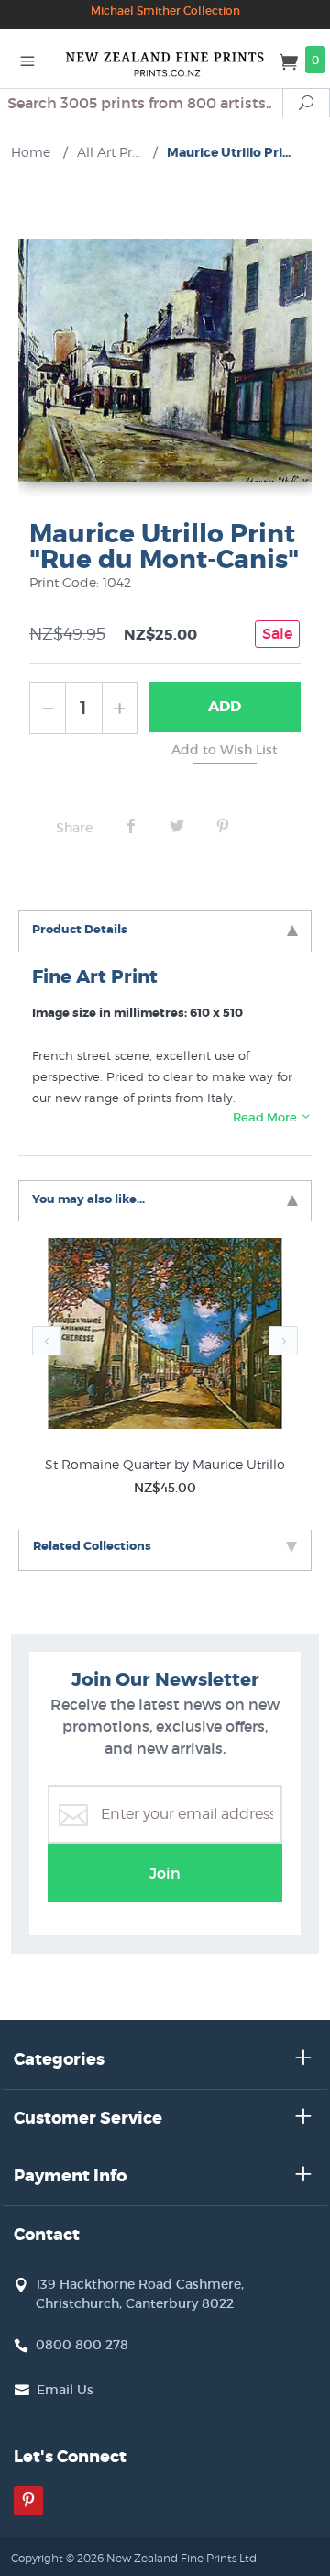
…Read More (263, 1117)
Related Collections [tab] (92, 1546)
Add (225, 706)
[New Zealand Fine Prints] (165, 59)
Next (283, 1341)
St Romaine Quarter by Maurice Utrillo (165, 1464)
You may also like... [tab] (88, 1199)
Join (165, 1873)
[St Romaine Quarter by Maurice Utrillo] (165, 1338)
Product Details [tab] (80, 929)
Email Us (65, 2390)
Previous (47, 1341)
